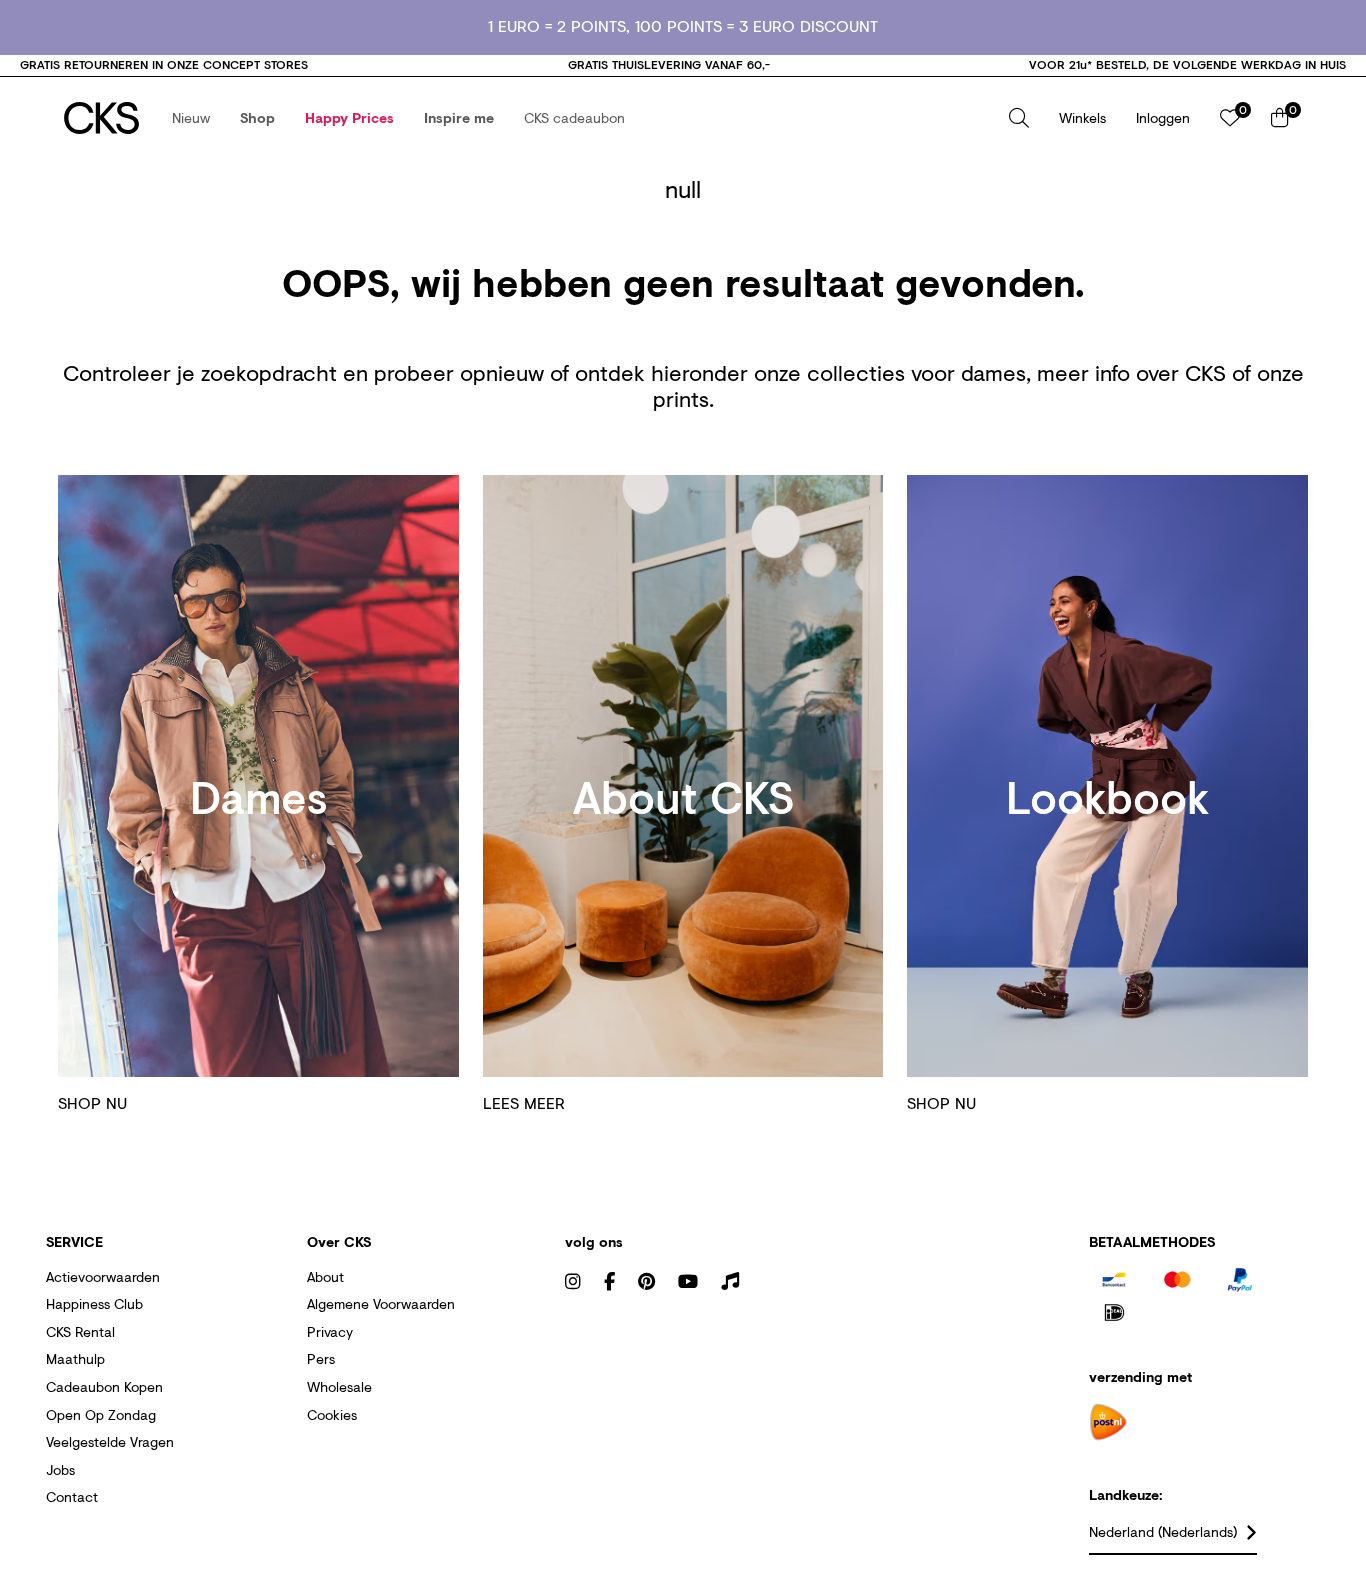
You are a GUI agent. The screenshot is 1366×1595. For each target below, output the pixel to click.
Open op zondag (101, 1414)
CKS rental (80, 1331)
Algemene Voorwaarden (381, 1303)
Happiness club (94, 1303)
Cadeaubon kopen (104, 1386)
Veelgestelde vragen (110, 1441)
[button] (191, 118)
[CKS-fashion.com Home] (101, 118)
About (325, 1276)
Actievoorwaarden (103, 1276)
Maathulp (75, 1358)
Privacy (330, 1331)
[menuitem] (191, 118)
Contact (72, 1496)
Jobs (60, 1469)
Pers (321, 1358)
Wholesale (339, 1386)
